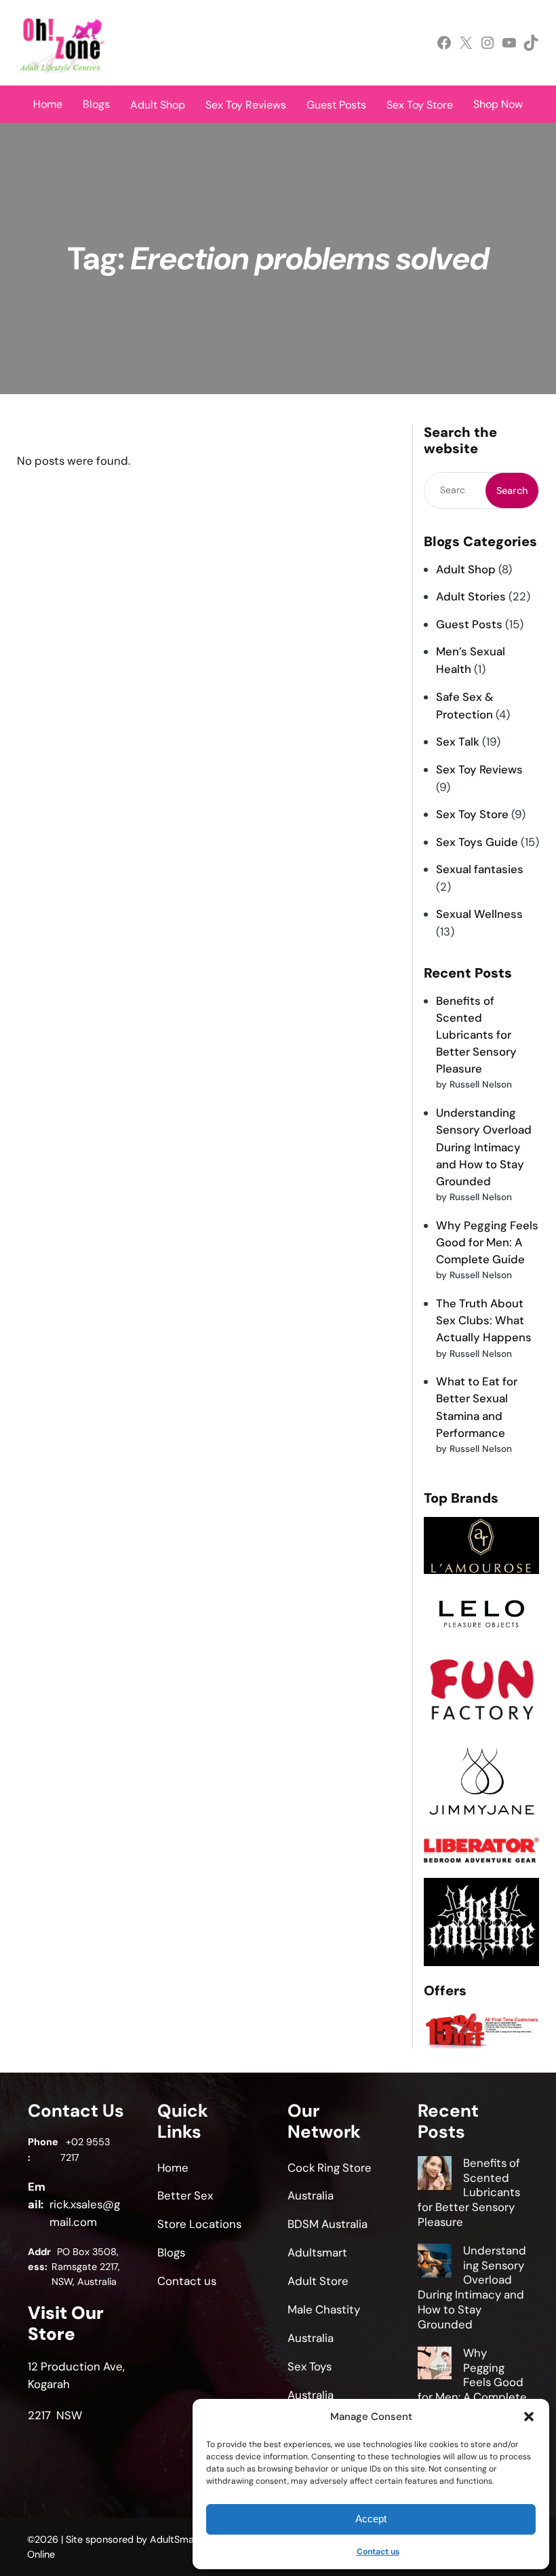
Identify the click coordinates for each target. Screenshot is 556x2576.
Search (512, 491)
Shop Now (498, 104)
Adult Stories (471, 596)
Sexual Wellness (479, 914)
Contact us (378, 2552)
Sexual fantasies (480, 869)
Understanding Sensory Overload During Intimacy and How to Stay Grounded (484, 1147)
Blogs (96, 104)
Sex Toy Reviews (479, 769)
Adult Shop (466, 569)
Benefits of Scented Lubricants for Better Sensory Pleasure (476, 1035)
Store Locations (199, 2224)
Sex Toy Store (472, 814)
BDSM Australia (327, 2224)
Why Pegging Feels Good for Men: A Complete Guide (487, 1242)
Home (48, 104)
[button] (529, 2417)
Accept (371, 2519)
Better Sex (185, 2195)
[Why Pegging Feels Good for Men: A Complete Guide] (435, 2365)
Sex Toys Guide (477, 842)
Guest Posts (469, 624)
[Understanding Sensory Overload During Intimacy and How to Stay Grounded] (435, 2263)
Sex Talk (458, 742)
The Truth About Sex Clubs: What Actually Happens (484, 1320)
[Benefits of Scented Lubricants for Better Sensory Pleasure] (435, 2175)
